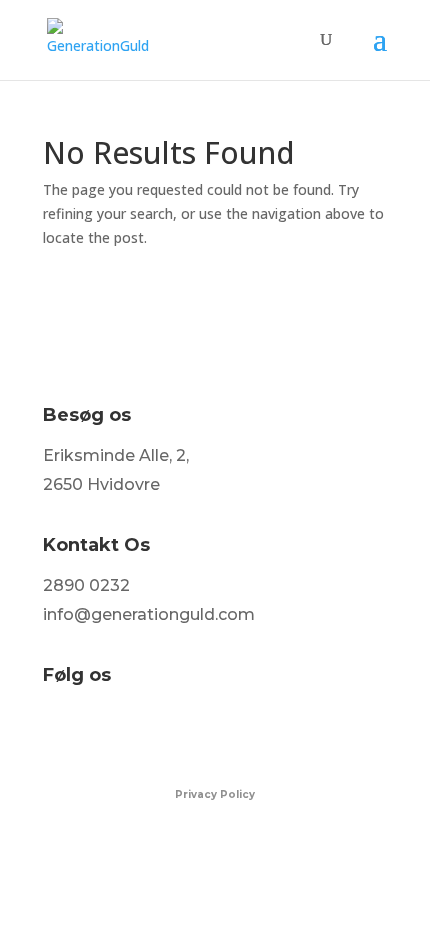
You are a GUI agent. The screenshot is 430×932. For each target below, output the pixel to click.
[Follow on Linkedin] (143, 731)
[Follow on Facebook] (59, 731)
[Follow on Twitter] (101, 731)
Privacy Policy (215, 794)
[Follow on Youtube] (185, 731)
